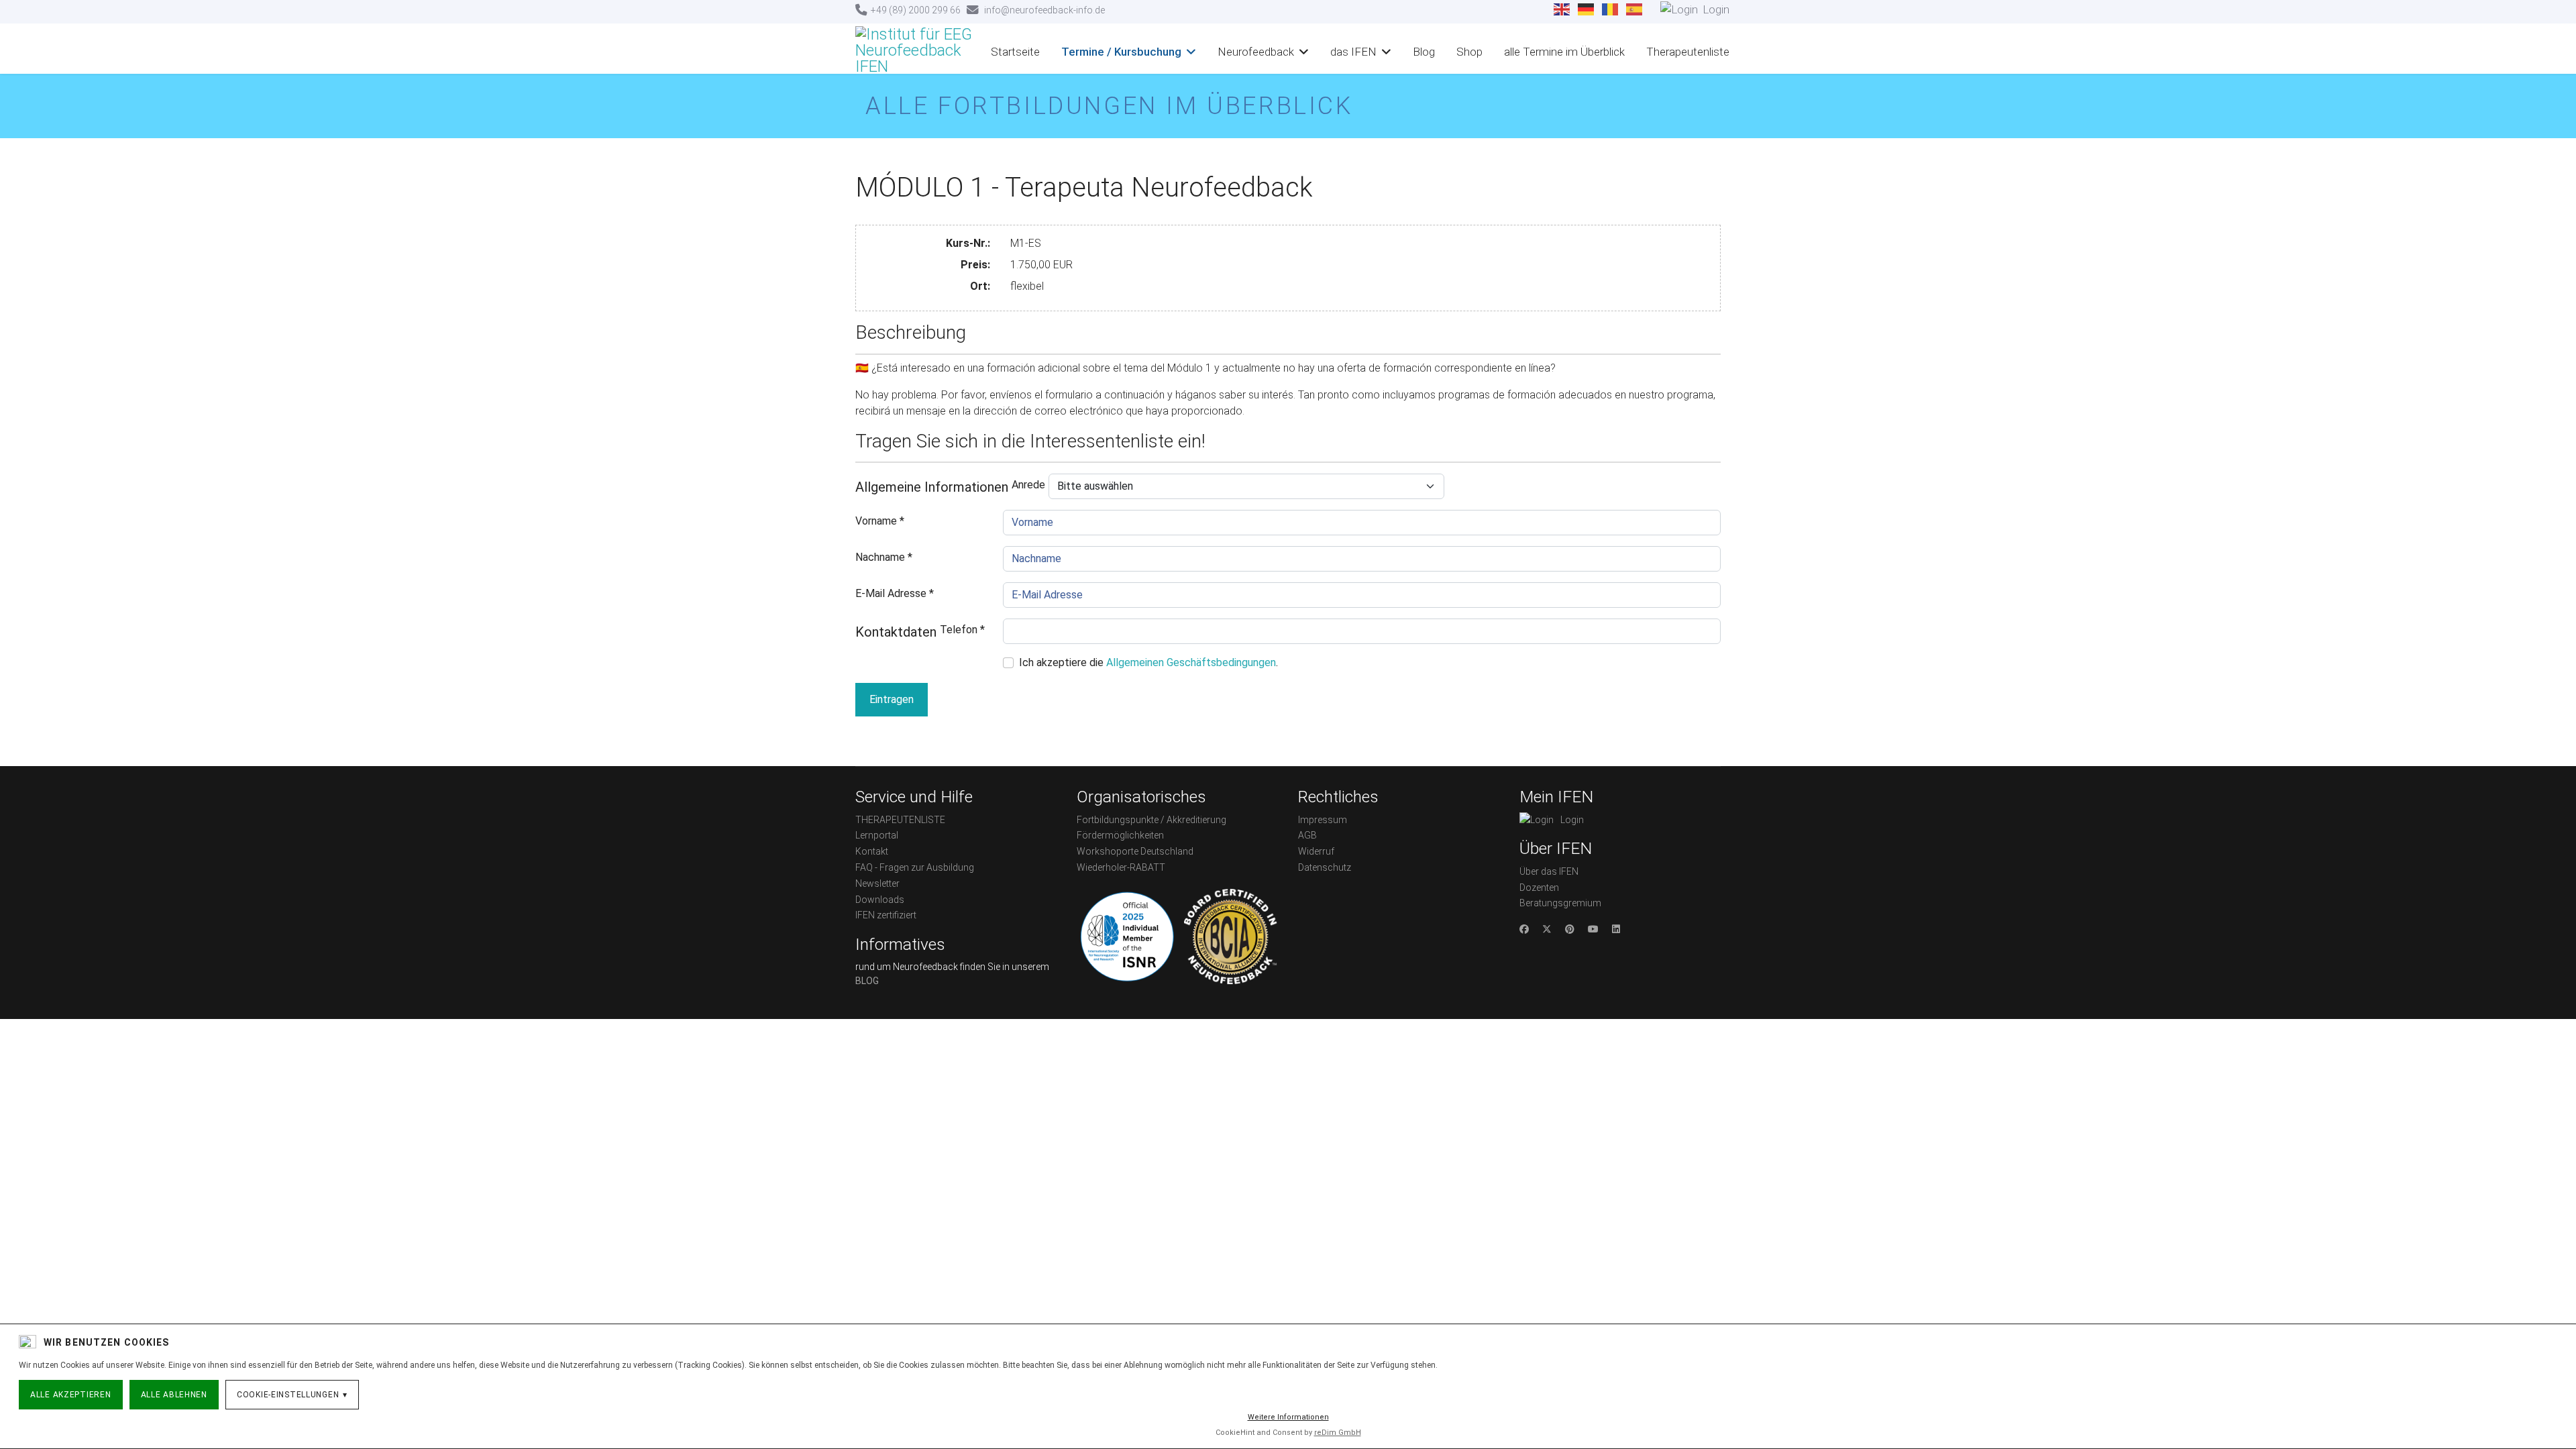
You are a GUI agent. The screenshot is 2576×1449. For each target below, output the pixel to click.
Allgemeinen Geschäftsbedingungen (1191, 662)
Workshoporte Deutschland (1135, 851)
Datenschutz (1325, 867)
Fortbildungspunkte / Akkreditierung (1151, 820)
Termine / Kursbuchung (1121, 52)
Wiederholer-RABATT (1121, 867)
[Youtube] (1593, 929)
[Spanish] (1635, 9)
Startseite (1015, 52)
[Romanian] (1611, 9)
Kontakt (872, 851)
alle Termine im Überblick (1564, 52)
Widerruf (1316, 851)
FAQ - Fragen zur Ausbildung (915, 867)
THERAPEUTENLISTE (900, 820)
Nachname (884, 557)
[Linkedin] (1616, 929)
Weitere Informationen (1288, 1417)
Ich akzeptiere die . (1148, 662)
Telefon (962, 630)
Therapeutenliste (1688, 52)
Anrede (1028, 485)
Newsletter (877, 883)
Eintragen (892, 699)
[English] (1562, 9)
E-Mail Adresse (895, 593)
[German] (1587, 9)
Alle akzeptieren (71, 1395)
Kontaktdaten (896, 632)
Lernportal (877, 835)
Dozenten (1539, 888)
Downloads (880, 900)
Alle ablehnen (174, 1395)
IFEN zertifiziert (886, 915)
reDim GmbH (1338, 1433)
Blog (1424, 52)
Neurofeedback (1256, 52)
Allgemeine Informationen (932, 487)
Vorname (880, 521)
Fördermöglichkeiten (1120, 835)
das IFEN (1353, 52)
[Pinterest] (1570, 929)
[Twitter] (1547, 929)
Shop (1469, 52)
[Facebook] (1524, 929)
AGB (1307, 835)
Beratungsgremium (1560, 903)
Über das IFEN (1549, 871)
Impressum (1323, 820)
